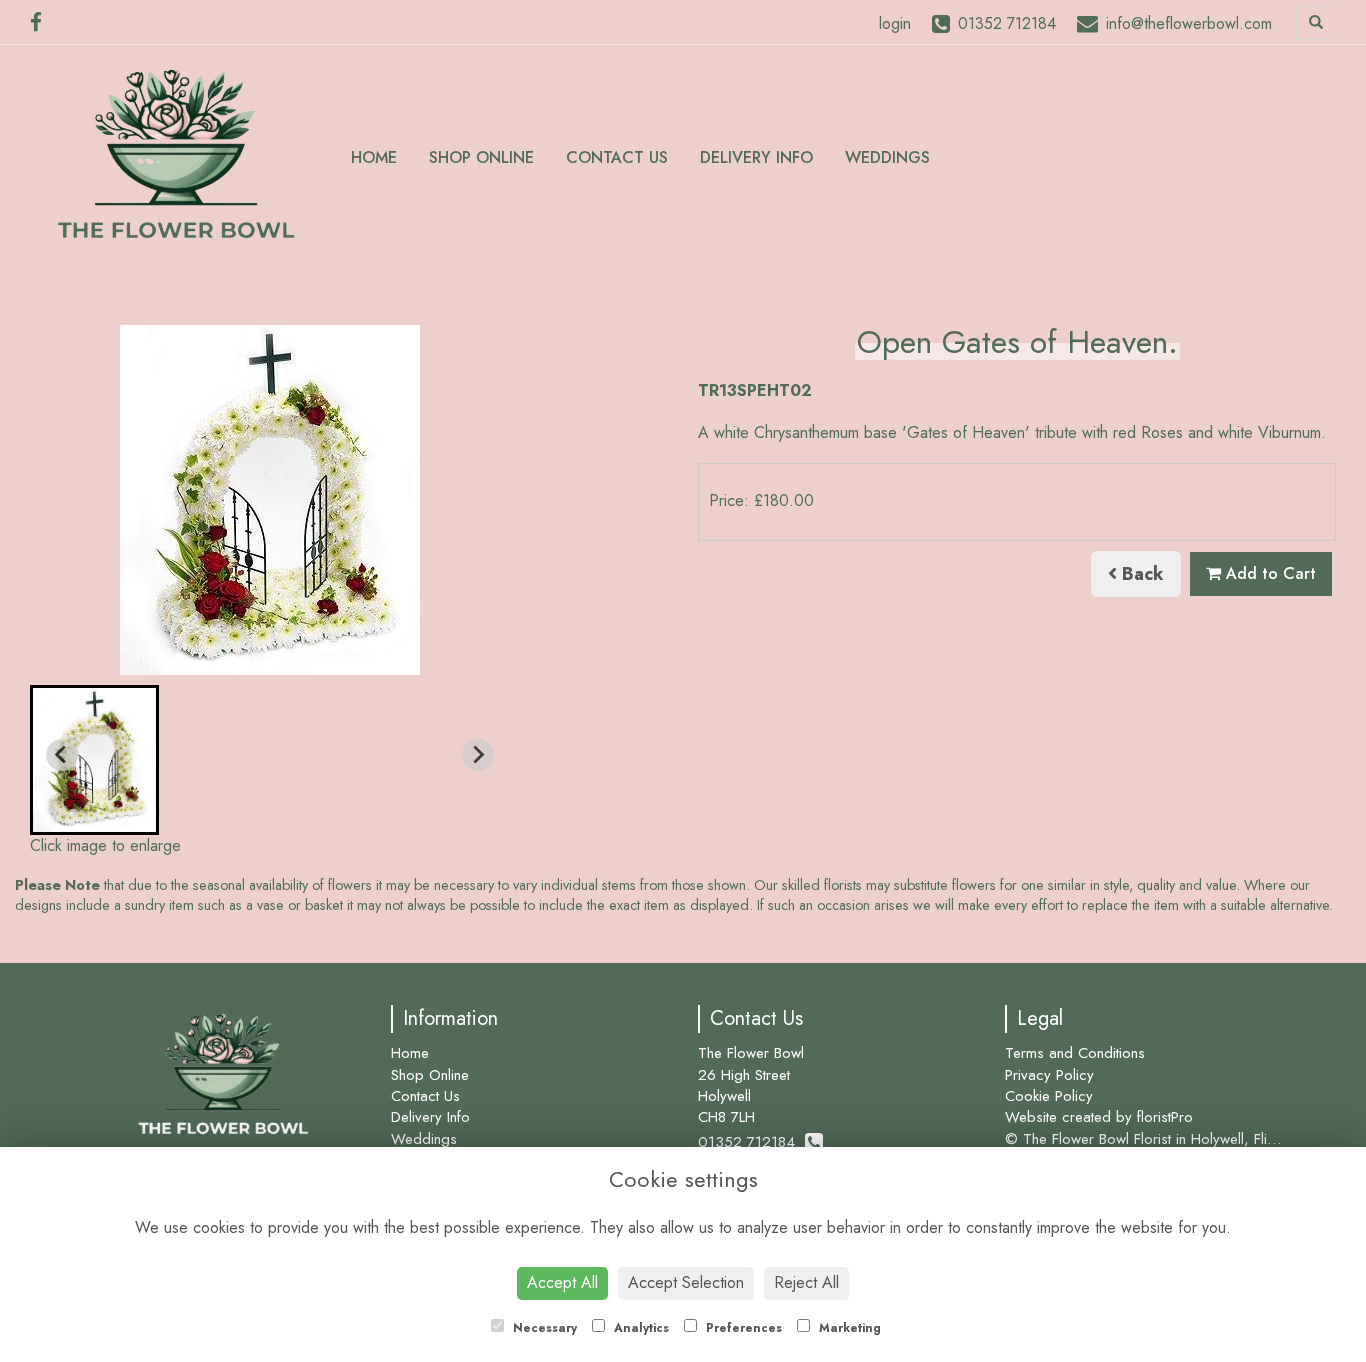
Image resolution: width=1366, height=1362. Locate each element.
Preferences (742, 1328)
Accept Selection (686, 1282)
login (895, 23)
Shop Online (481, 157)
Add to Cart (1268, 573)
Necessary (543, 1328)
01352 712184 (751, 1142)
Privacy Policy (1049, 1075)
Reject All (806, 1282)
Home (374, 157)
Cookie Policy (1049, 1096)
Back (1140, 574)
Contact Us (617, 157)
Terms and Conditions (1075, 1053)
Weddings (887, 157)
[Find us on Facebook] (42, 23)
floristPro (1165, 1117)
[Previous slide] (62, 755)
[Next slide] (478, 755)
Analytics (639, 1328)
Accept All (562, 1282)
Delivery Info (756, 157)
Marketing (848, 1328)
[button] (94, 760)
